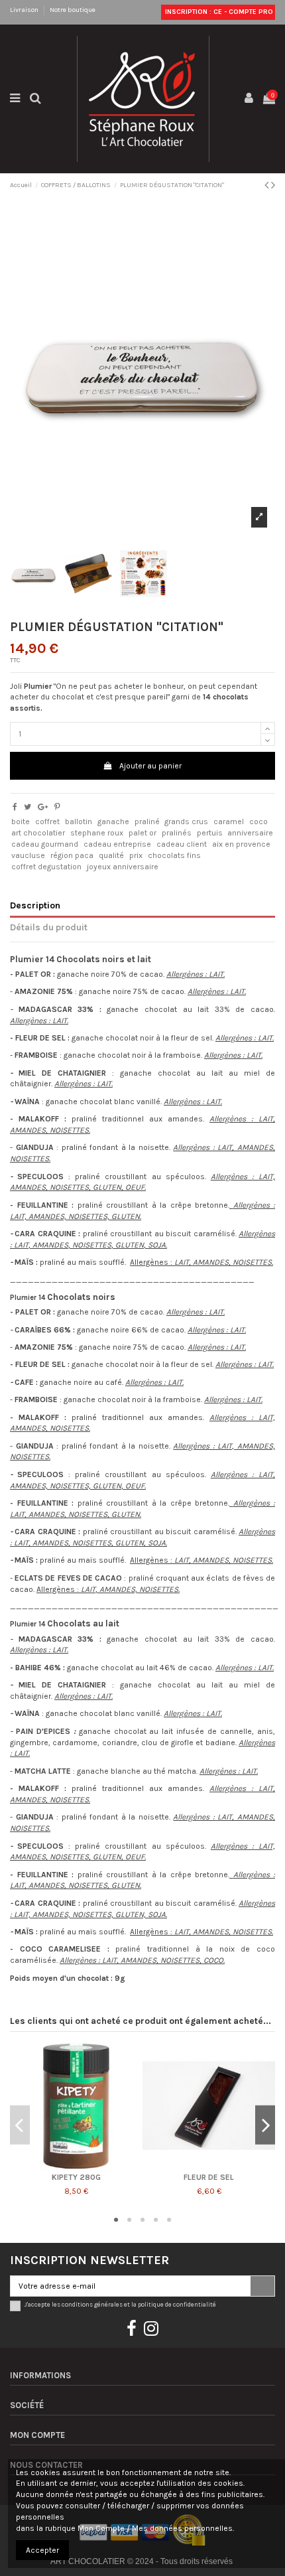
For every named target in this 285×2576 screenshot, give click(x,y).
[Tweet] (28, 807)
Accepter (42, 2550)
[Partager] (15, 807)
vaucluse (28, 855)
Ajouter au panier (150, 766)
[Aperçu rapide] (76, 2168)
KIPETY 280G (76, 2177)
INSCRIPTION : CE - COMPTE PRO (218, 12)
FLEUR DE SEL (209, 2177)
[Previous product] (268, 185)
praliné (147, 822)
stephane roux (97, 833)
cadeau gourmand (45, 844)
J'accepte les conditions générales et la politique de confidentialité (120, 2304)
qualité (111, 855)
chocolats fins (174, 855)
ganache (113, 822)
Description (35, 905)
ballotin (79, 822)
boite (21, 822)
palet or (142, 833)
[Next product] (273, 185)
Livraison (25, 10)
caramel (229, 822)
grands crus (186, 822)
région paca (72, 855)
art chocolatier (38, 833)
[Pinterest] (57, 807)
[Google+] (43, 807)
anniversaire (250, 833)
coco (258, 822)
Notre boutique (73, 10)
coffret (47, 822)
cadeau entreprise (117, 844)
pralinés (177, 833)
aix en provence (241, 844)
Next (265, 2125)
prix (136, 855)
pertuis (210, 833)
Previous (20, 2125)
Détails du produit (49, 927)
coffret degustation (46, 867)
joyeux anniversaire (123, 867)
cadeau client (182, 844)
